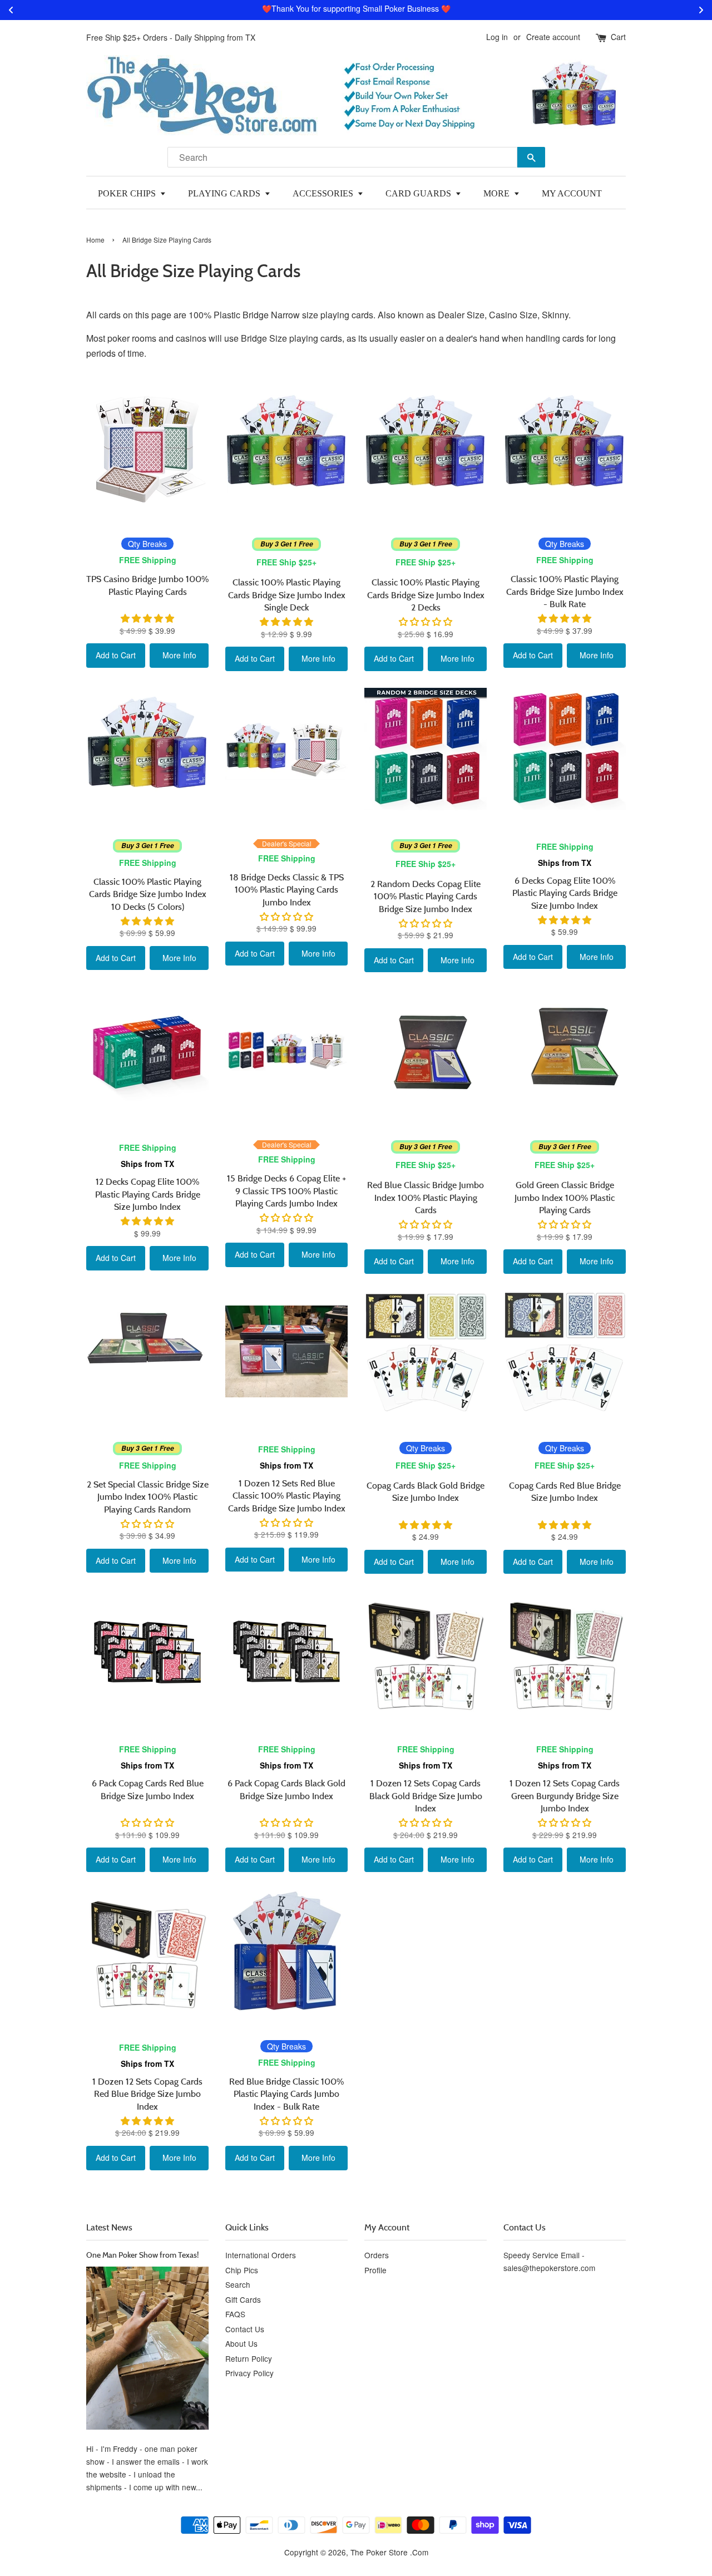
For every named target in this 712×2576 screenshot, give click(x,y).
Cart (618, 37)
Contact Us (245, 2329)
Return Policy (249, 2358)
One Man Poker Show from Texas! (142, 2255)
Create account (553, 37)
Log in (497, 37)
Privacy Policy (249, 2373)
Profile (375, 2270)
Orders (377, 2255)
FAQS (235, 2314)
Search (238, 2284)
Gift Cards (243, 2299)
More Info (179, 655)
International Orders (261, 2255)
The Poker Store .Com (389, 2552)
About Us (241, 2343)
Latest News (109, 2227)
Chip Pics (242, 2270)
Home (95, 240)
